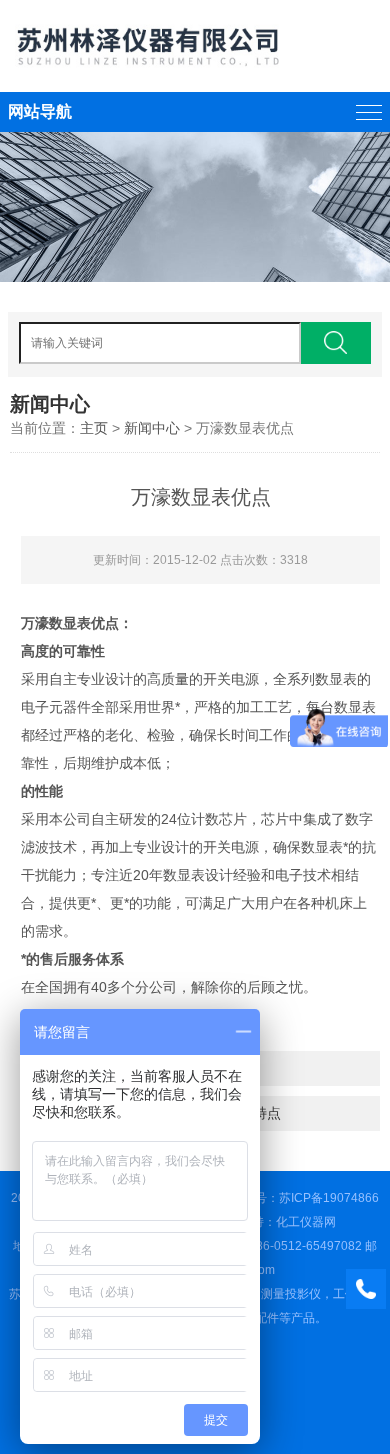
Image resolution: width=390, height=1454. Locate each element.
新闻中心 (152, 428)
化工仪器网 (306, 1222)
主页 (94, 428)
